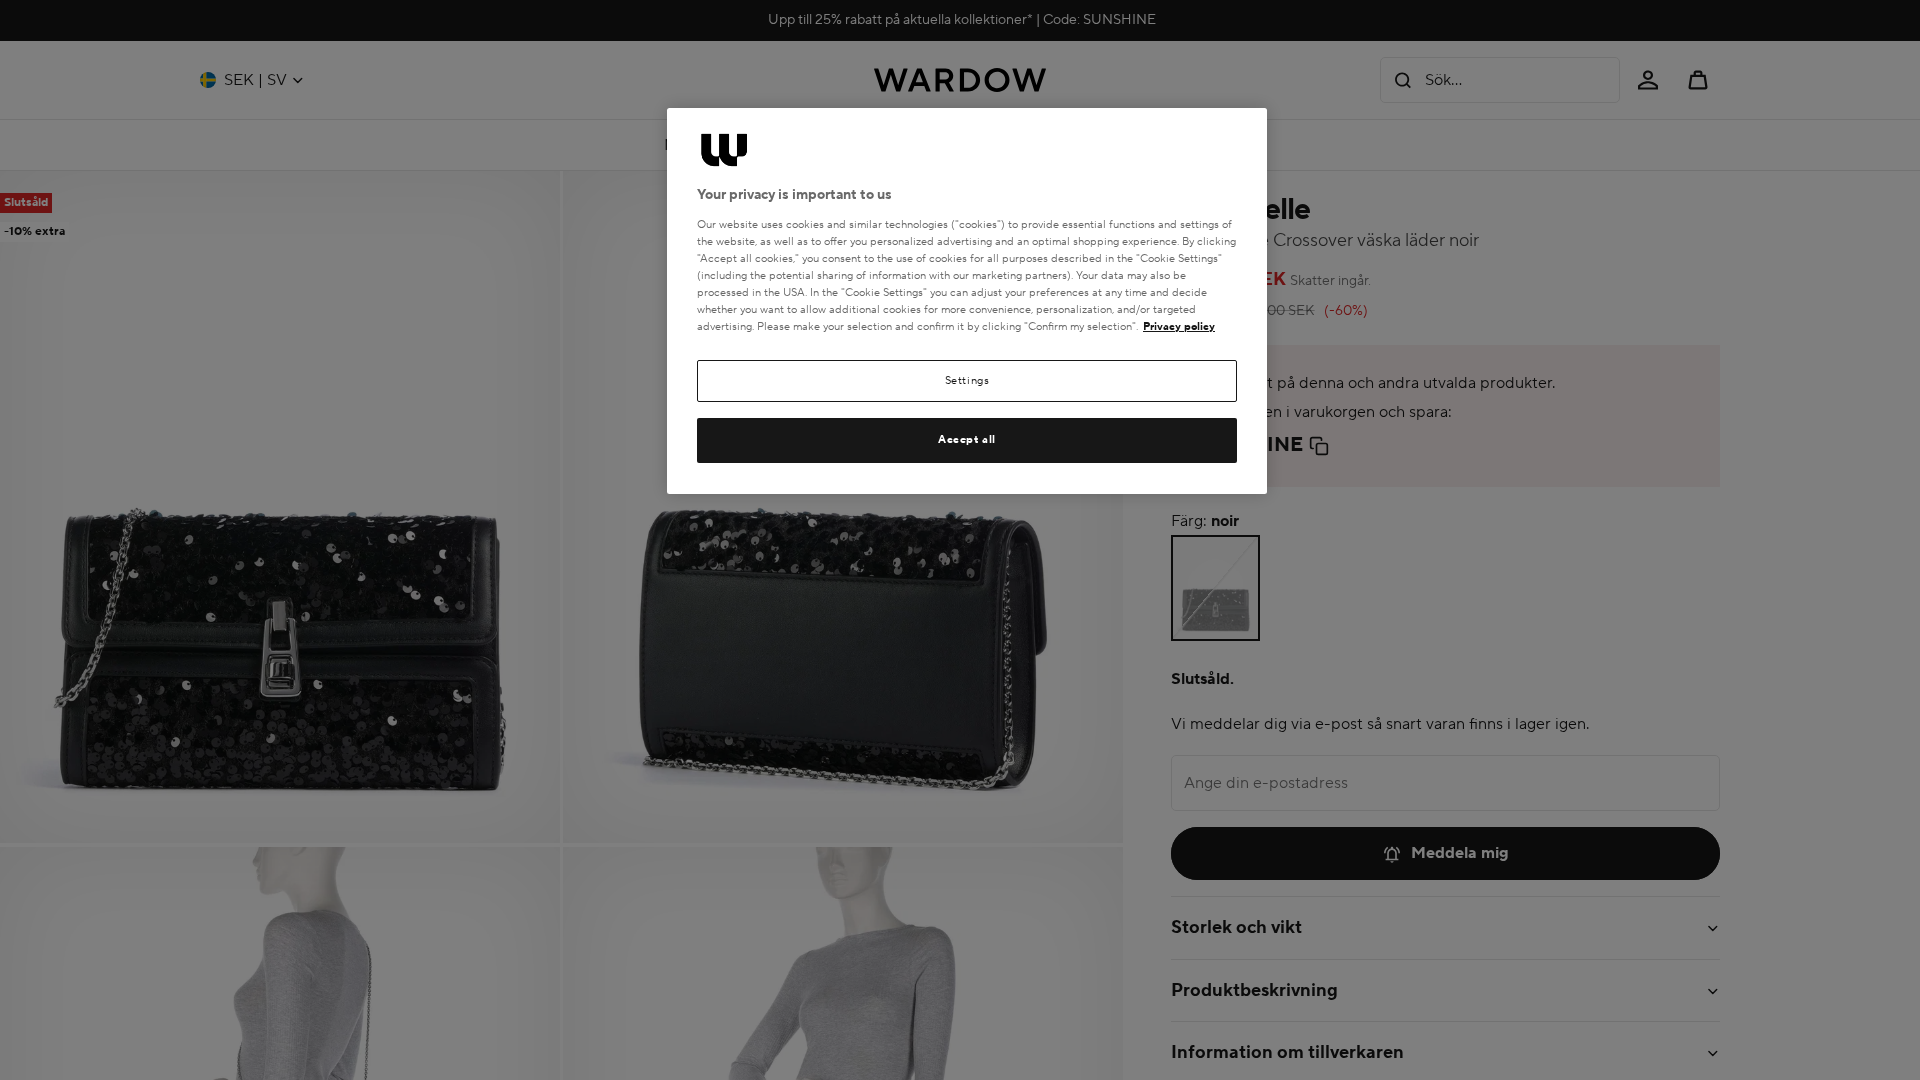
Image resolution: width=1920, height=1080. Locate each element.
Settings (967, 380)
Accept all (967, 439)
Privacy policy (1179, 326)
